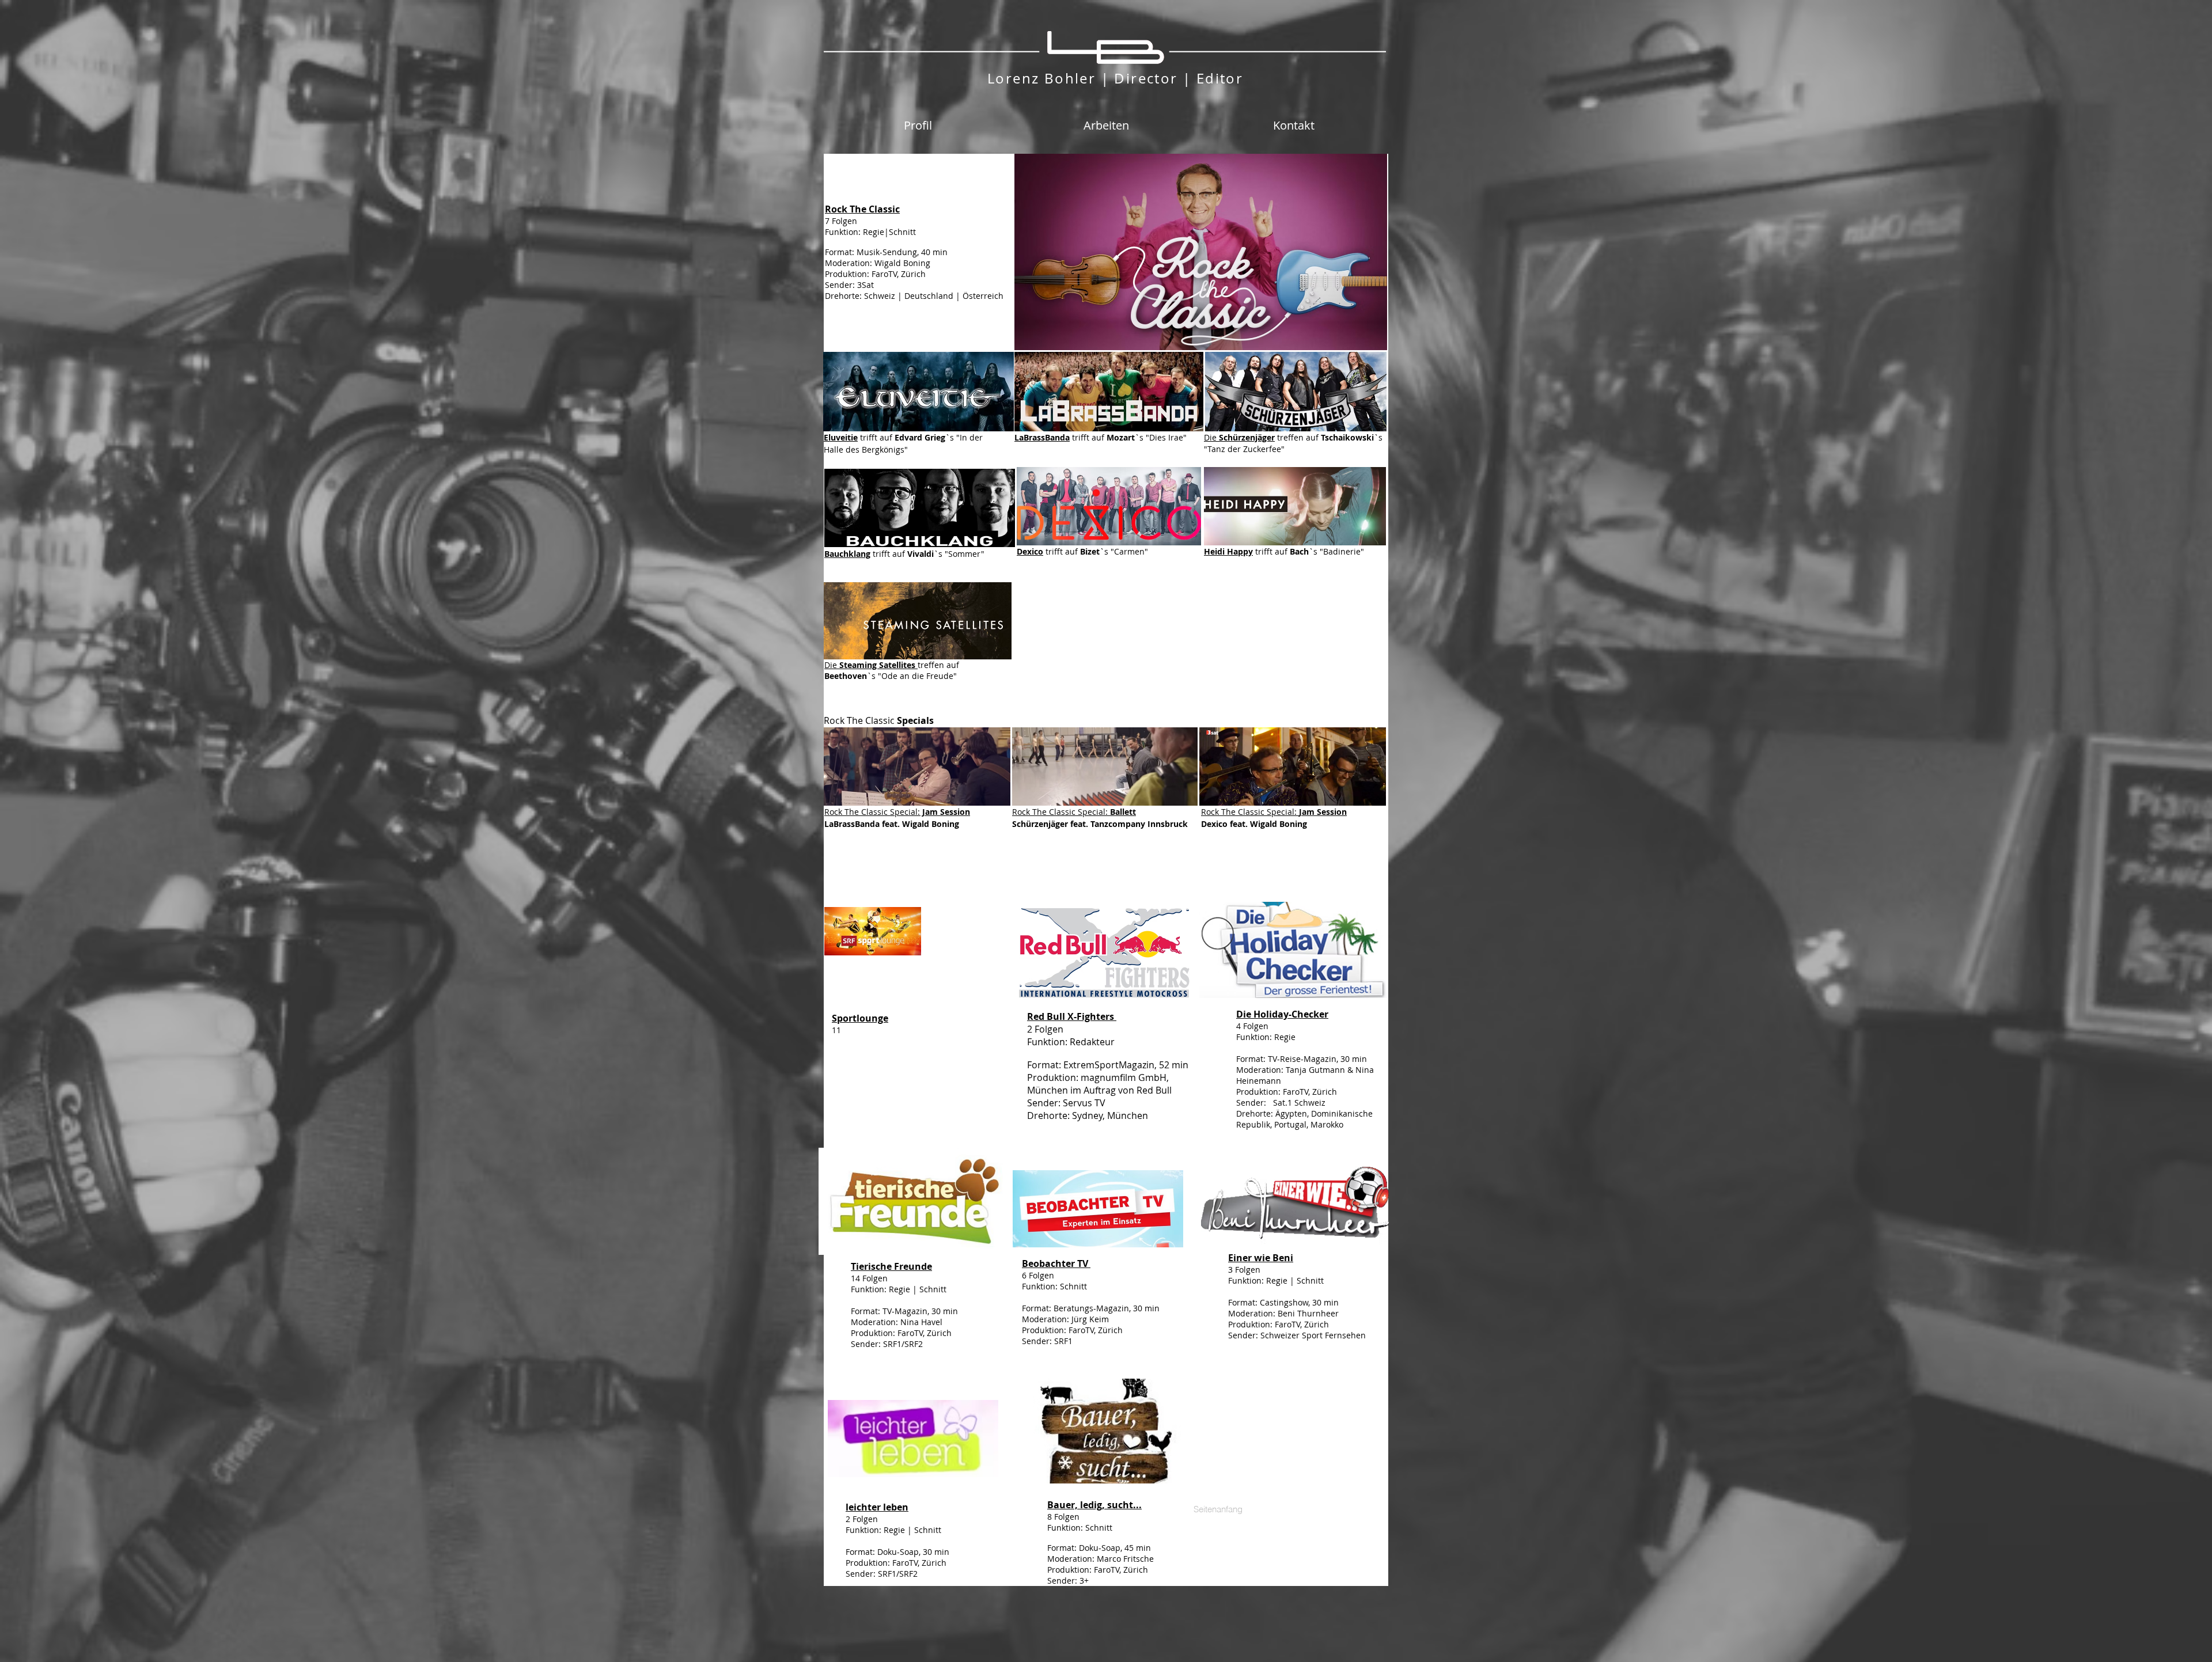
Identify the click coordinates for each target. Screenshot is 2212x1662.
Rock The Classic (1045, 812)
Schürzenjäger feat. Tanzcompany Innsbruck (1100, 824)
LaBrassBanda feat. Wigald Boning (892, 824)
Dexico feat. (1226, 824)
